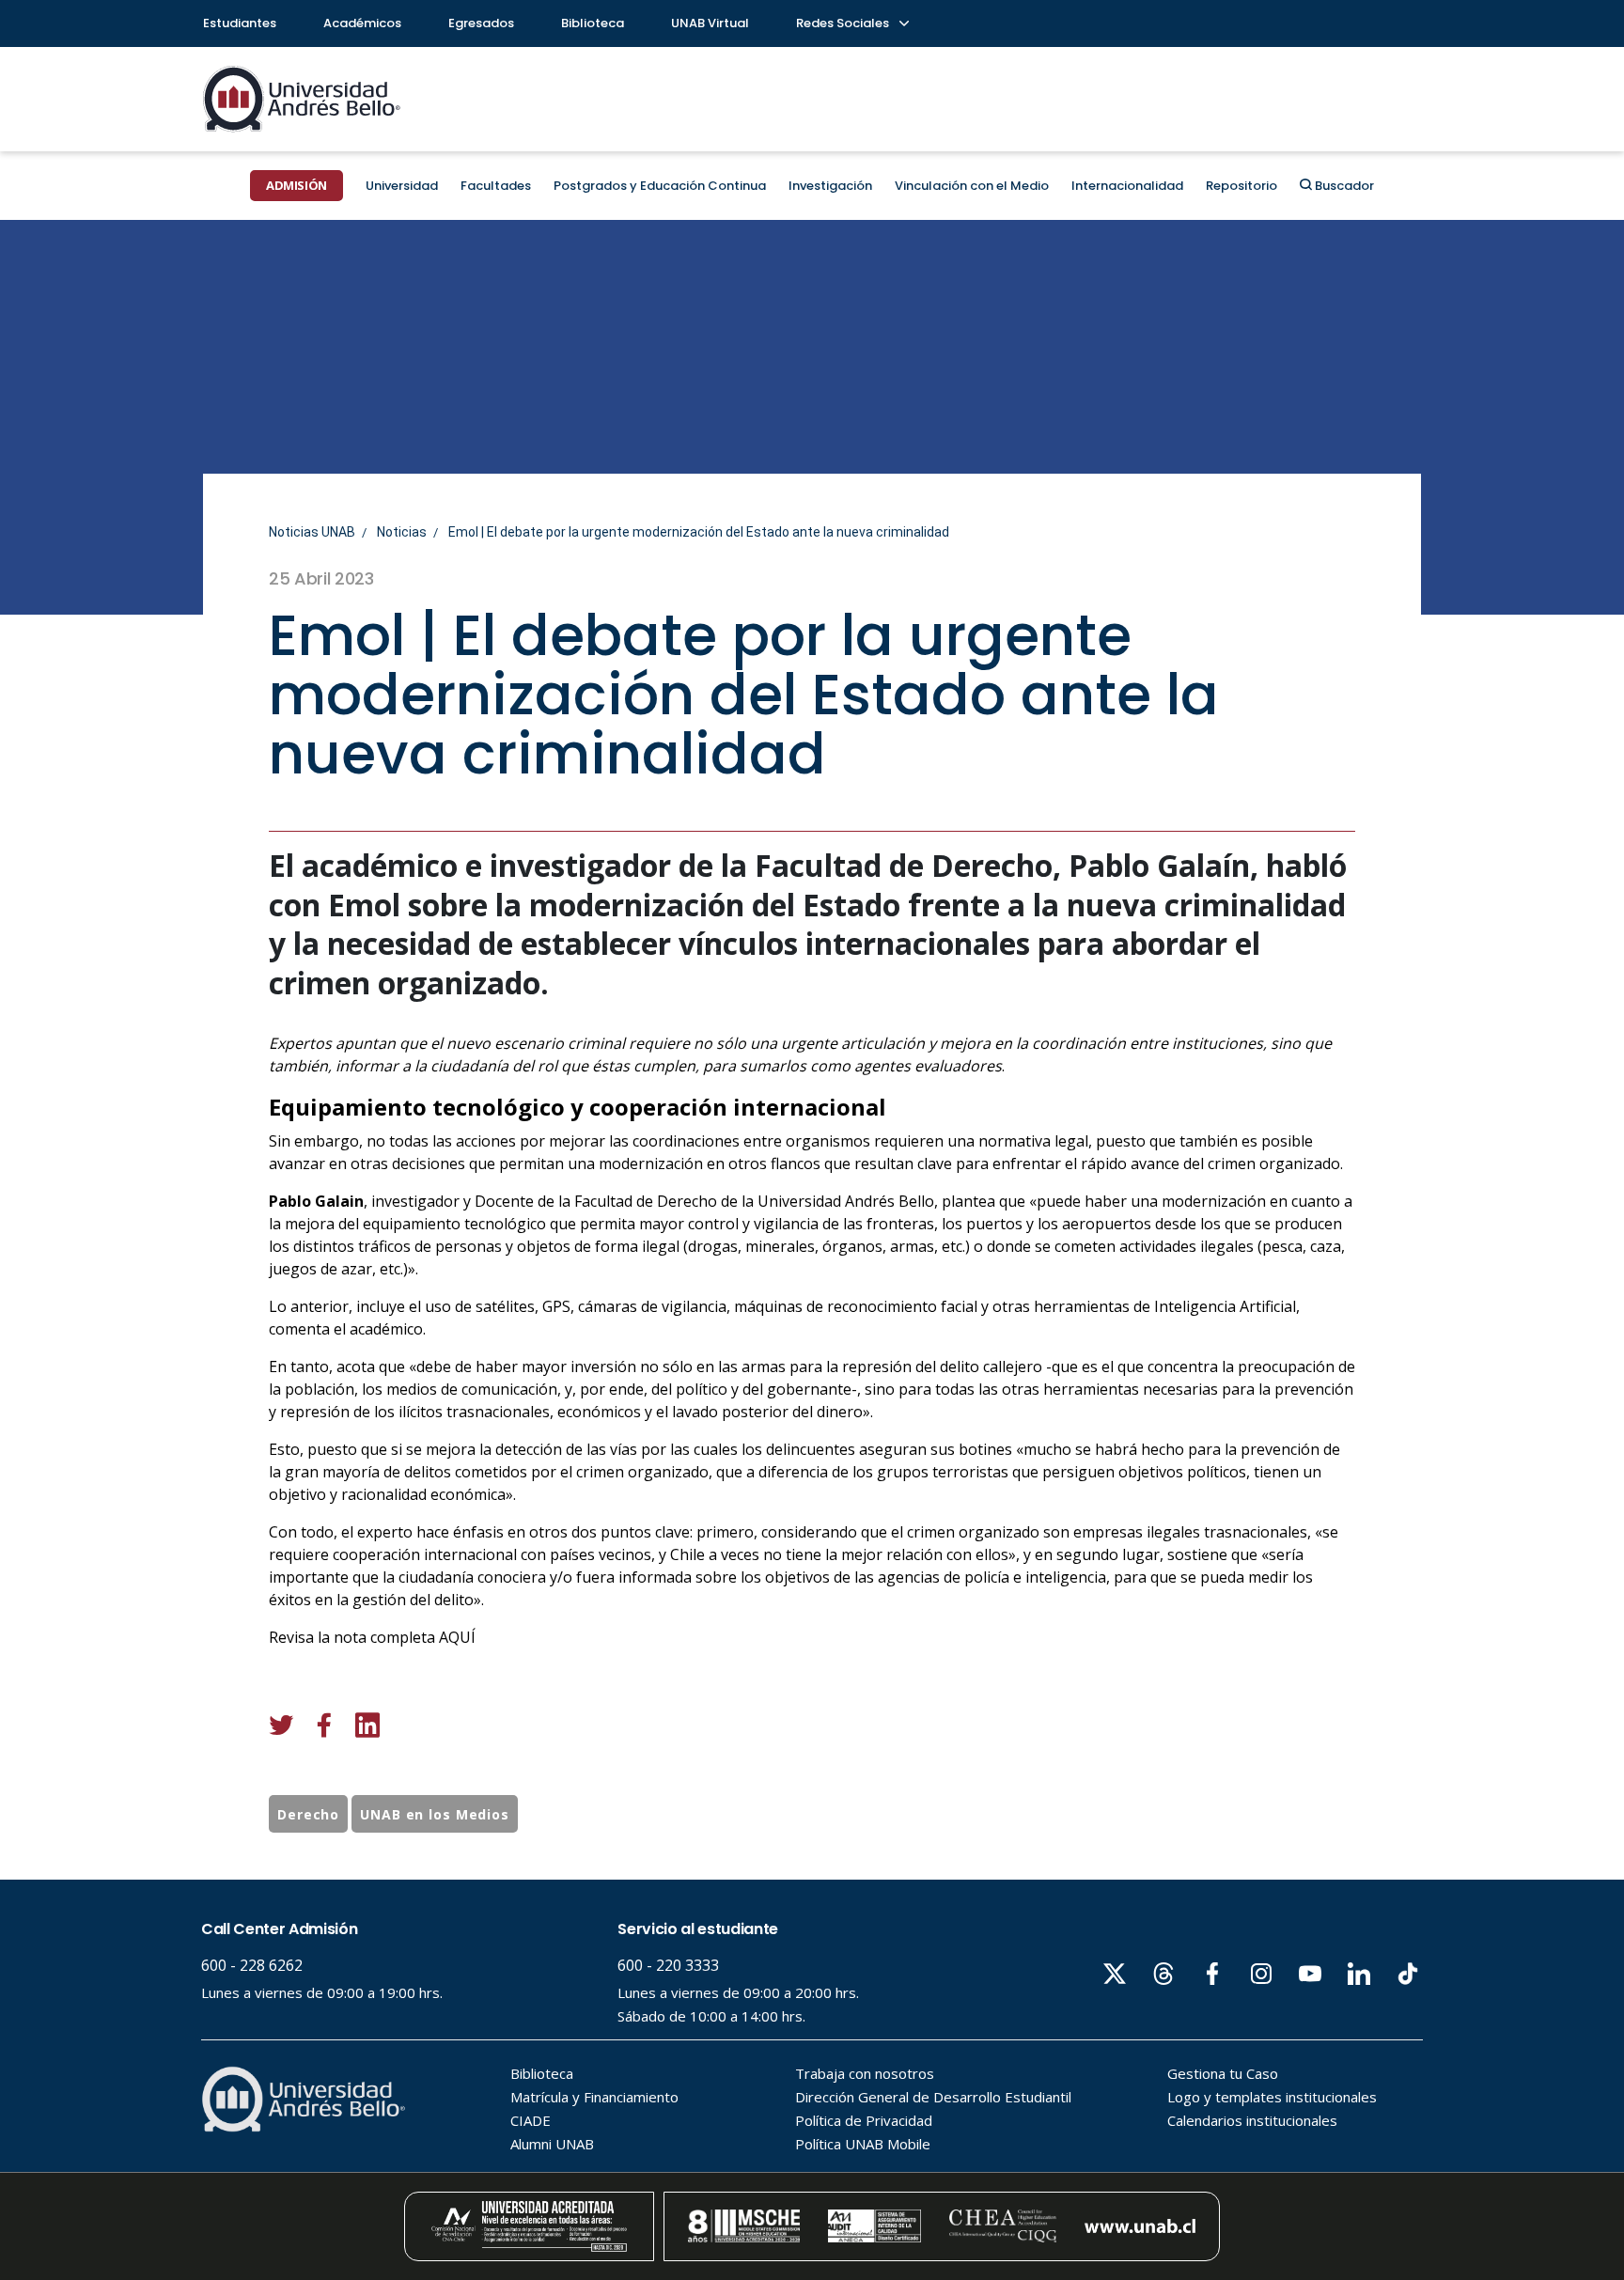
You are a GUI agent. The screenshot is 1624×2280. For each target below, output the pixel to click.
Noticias (402, 532)
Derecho (308, 1814)
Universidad (402, 186)
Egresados (481, 23)
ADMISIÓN (297, 185)
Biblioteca (593, 23)
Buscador (1343, 186)
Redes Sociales (844, 23)
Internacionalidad (1127, 186)
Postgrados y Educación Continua (660, 186)
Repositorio (1241, 186)
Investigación (830, 186)
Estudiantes (240, 23)
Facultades (496, 186)
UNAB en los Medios (435, 1814)
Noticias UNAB (312, 532)
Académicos (362, 23)
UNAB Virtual (710, 23)
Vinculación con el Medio (972, 186)
